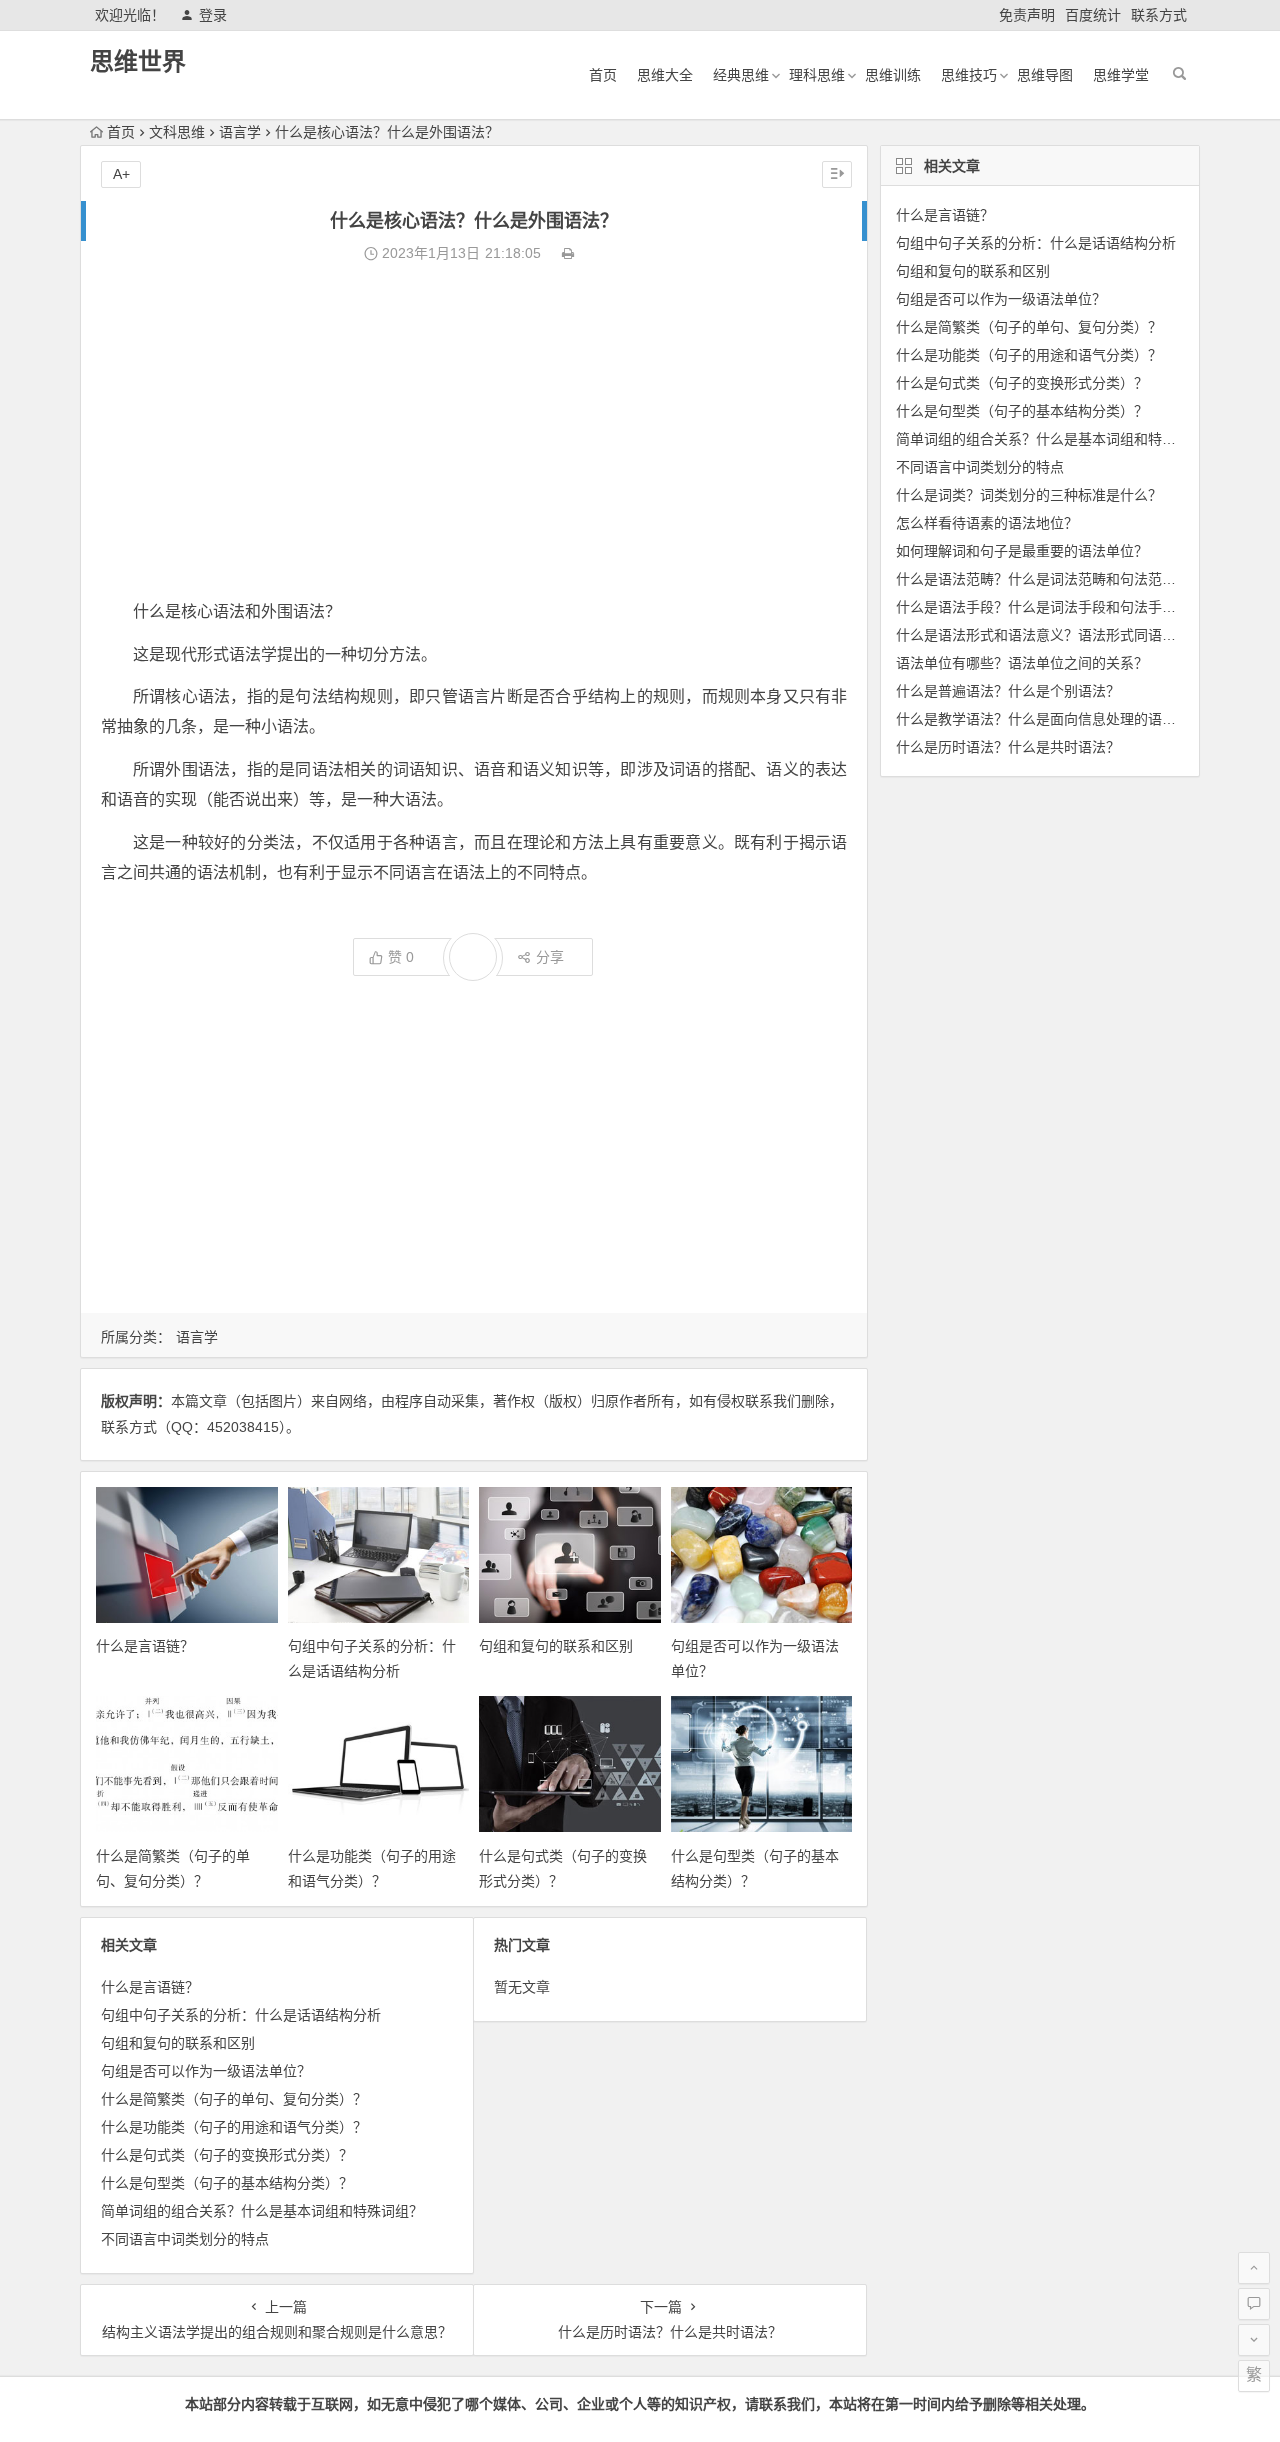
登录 (213, 15)
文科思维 (177, 132)
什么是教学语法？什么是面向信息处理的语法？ (1043, 719)
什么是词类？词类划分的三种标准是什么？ (1029, 495)
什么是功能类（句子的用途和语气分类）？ (234, 2127)
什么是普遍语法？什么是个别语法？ (1008, 691)
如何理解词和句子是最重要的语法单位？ (1022, 551)
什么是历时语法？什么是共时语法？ (1008, 747)
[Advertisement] (474, 432)
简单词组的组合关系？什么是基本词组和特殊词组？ (262, 2211)
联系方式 (1159, 15)
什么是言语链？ (145, 1646)
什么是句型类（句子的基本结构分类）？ (227, 2183)
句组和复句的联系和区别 (556, 1646)
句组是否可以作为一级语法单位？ (206, 2071)
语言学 (240, 132)
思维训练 (893, 75)
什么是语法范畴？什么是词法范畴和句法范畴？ (1043, 579)
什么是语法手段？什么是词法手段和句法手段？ (1043, 607)
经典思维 (741, 75)
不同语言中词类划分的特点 (185, 2239)
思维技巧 (969, 75)
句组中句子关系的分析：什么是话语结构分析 (241, 2015)
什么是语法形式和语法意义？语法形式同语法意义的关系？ (1078, 635)
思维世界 (138, 61)
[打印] (568, 253)
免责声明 (1027, 15)
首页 (603, 75)
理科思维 (817, 75)
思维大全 (665, 75)
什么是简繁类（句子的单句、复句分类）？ (234, 2099)
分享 (550, 957)
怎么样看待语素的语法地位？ (987, 523)
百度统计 (1093, 15)
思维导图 (1045, 75)
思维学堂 (1121, 75)
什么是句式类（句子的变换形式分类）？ (227, 2155)
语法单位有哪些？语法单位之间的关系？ (1022, 663)
